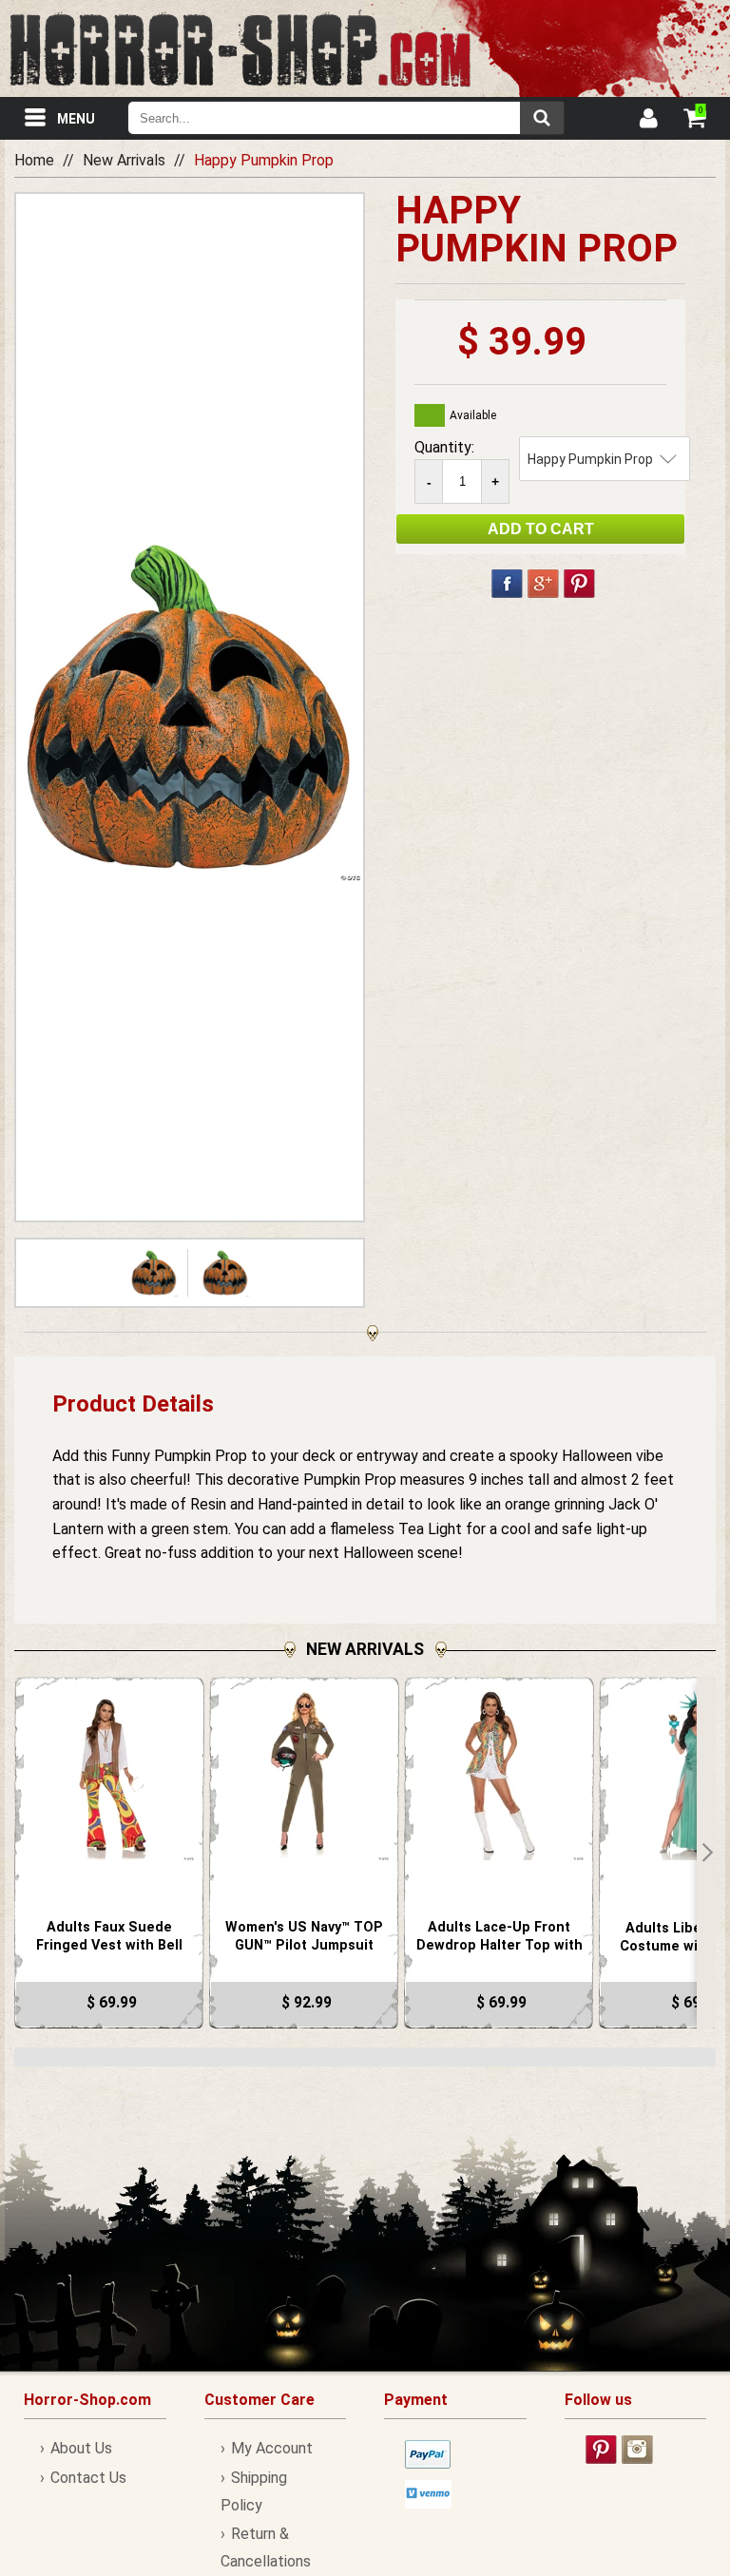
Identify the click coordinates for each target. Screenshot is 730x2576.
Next (706, 1853)
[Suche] (542, 118)
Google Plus (543, 584)
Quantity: (444, 447)
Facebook (507, 584)
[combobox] (346, 118)
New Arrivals (124, 160)
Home (34, 160)
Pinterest (579, 584)
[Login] (647, 121)
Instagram (637, 2450)
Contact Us (88, 2478)
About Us (81, 2448)
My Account (272, 2448)
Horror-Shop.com (240, 48)
